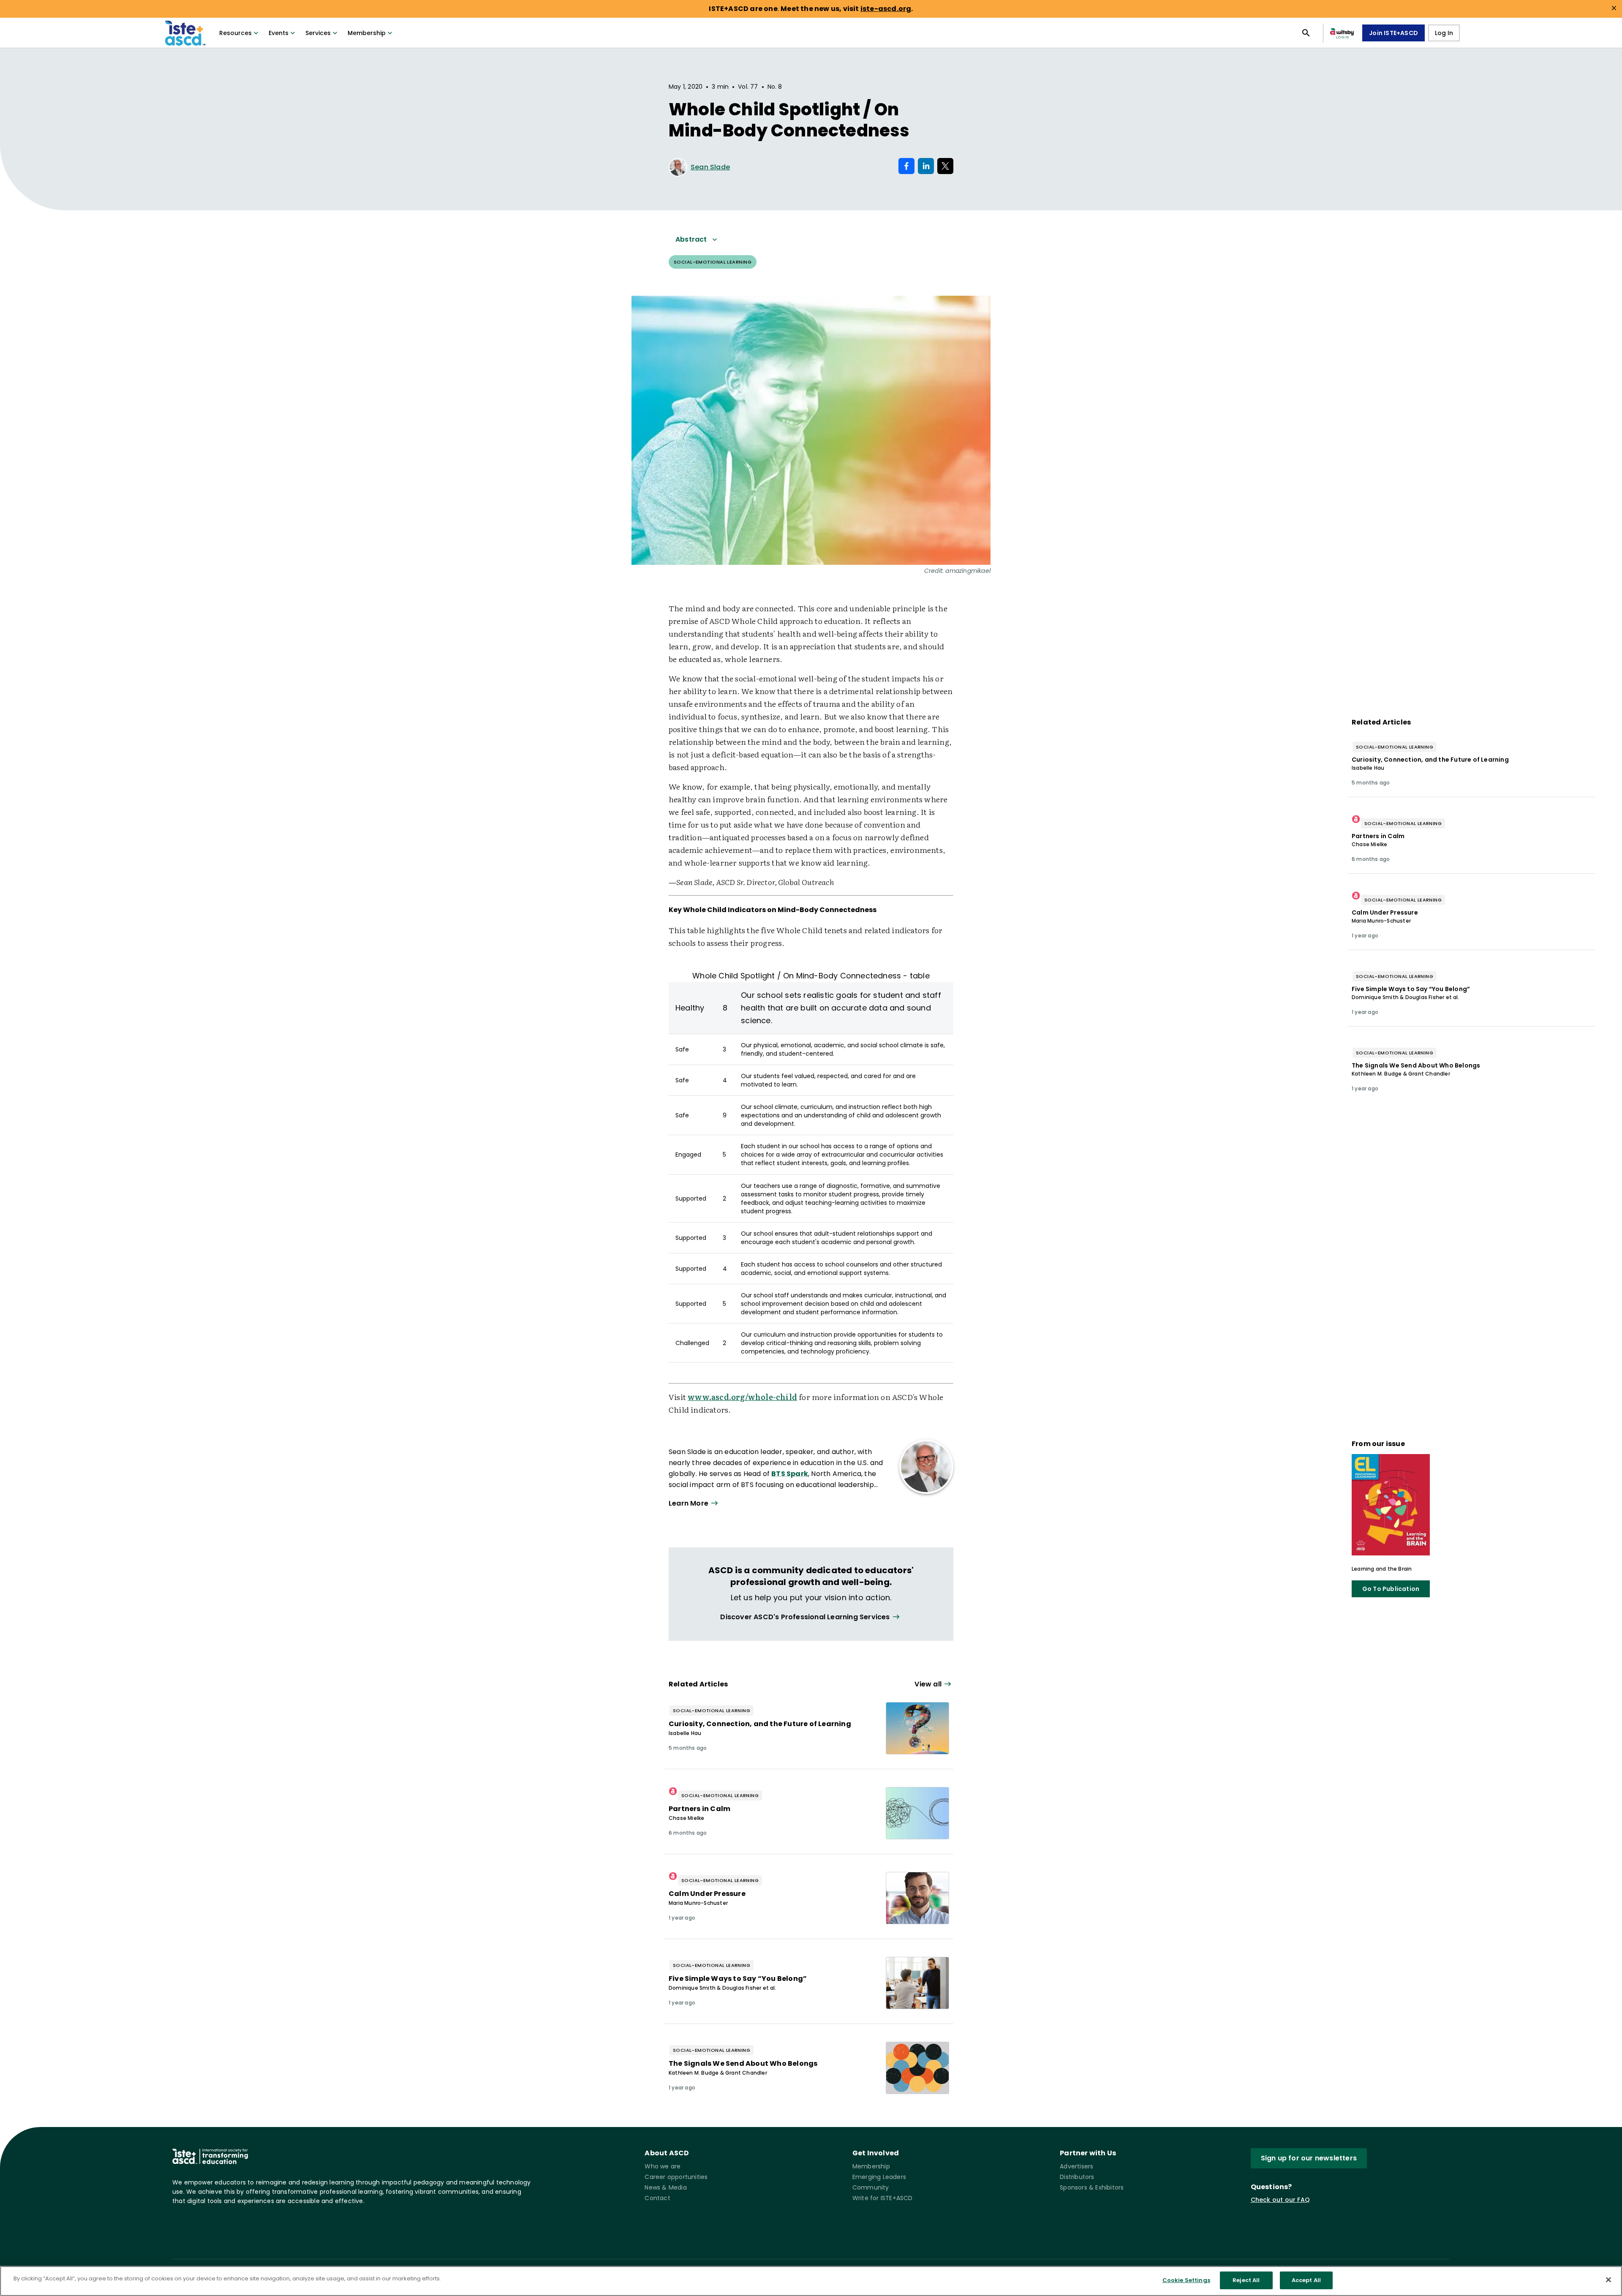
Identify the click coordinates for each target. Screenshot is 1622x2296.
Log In (1444, 33)
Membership (367, 33)
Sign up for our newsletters (1309, 2158)
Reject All (1246, 2280)
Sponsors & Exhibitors (1092, 2187)
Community (871, 2187)
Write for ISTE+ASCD (883, 2198)
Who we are (663, 2166)
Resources (235, 33)
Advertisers (1076, 2166)
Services (318, 33)
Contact (657, 2198)
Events (279, 33)
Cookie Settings (1186, 2280)
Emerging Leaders (879, 2177)
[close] (1614, 8)
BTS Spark (790, 1474)
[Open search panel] (1306, 33)
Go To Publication (1391, 1589)
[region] (811, 2281)
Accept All (1306, 2280)
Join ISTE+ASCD (1393, 33)
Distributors (1077, 2177)
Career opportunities (676, 2177)
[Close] (1608, 2280)
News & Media (665, 2187)
